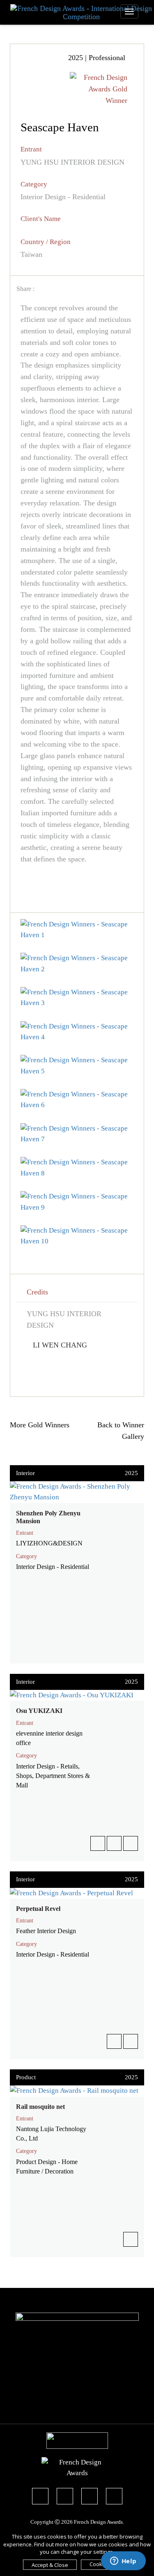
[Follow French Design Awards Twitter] (65, 2497)
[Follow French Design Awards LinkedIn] (114, 2497)
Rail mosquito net (40, 2107)
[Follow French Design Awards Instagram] (90, 2497)
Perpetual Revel (38, 1909)
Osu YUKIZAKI (39, 1711)
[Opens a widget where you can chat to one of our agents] (123, 2562)
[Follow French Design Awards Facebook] (40, 2497)
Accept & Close (50, 2565)
